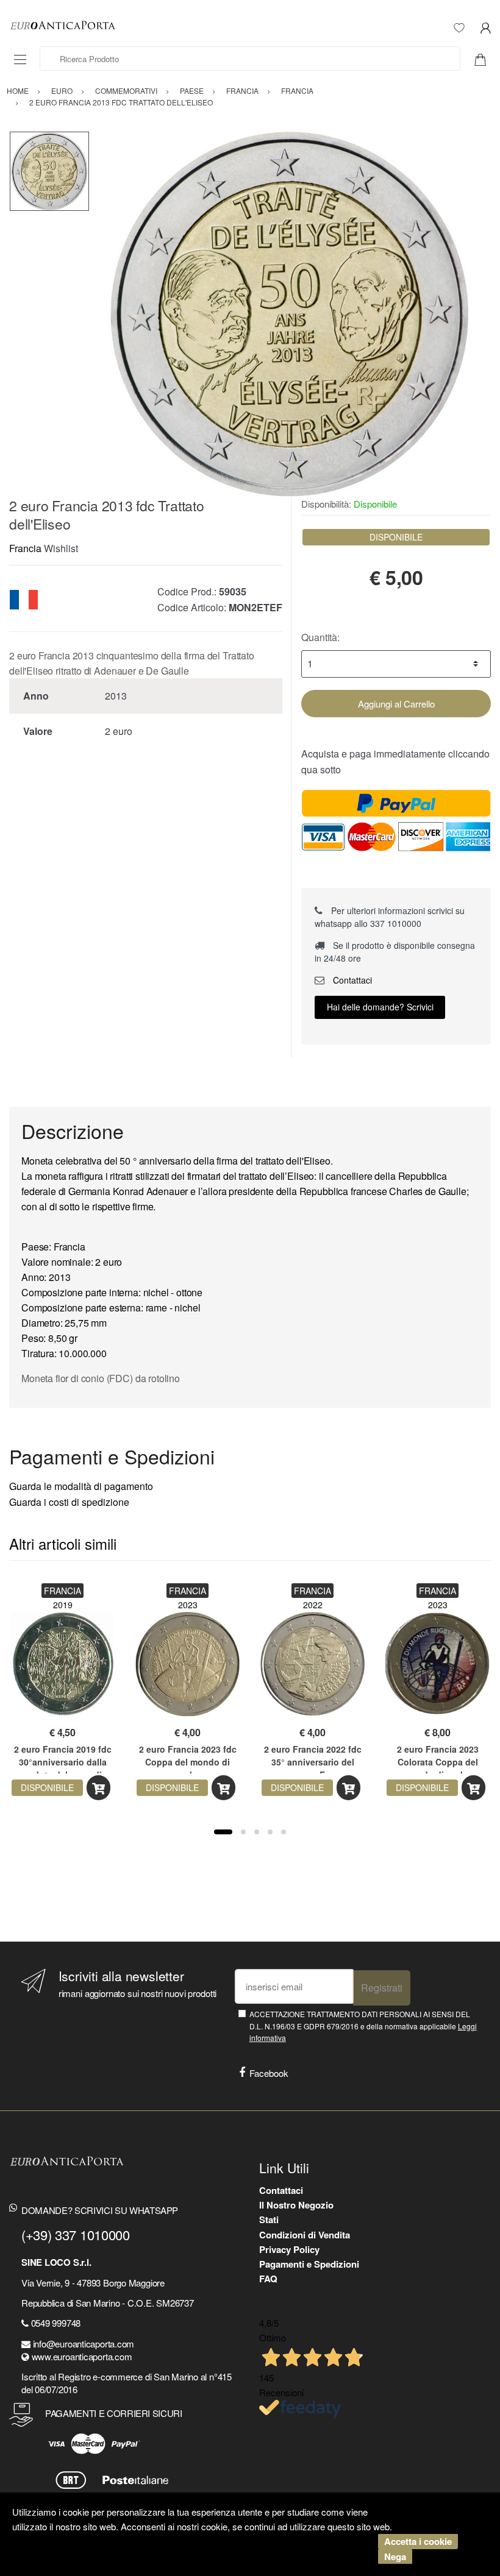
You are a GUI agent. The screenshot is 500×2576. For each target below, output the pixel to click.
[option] (290, 314)
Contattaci (351, 980)
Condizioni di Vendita (305, 2235)
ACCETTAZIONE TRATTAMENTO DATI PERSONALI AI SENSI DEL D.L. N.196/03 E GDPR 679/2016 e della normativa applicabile (363, 2026)
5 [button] (284, 1832)
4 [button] (270, 1832)
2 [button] (243, 1832)
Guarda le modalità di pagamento (81, 1486)
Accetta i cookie (418, 2541)
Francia (25, 548)
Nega (395, 2556)
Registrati (382, 1988)
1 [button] (223, 1832)
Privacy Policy (289, 2249)
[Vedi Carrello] (485, 59)
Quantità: (320, 637)
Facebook (269, 2073)
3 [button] (257, 1832)
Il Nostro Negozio (296, 2205)
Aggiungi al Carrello (396, 704)
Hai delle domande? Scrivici (380, 1007)
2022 (313, 1605)
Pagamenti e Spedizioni (309, 2264)
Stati (269, 2219)
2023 (188, 1605)
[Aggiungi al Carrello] (98, 1788)
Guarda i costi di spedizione (69, 1502)
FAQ (268, 2279)
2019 (63, 1605)
